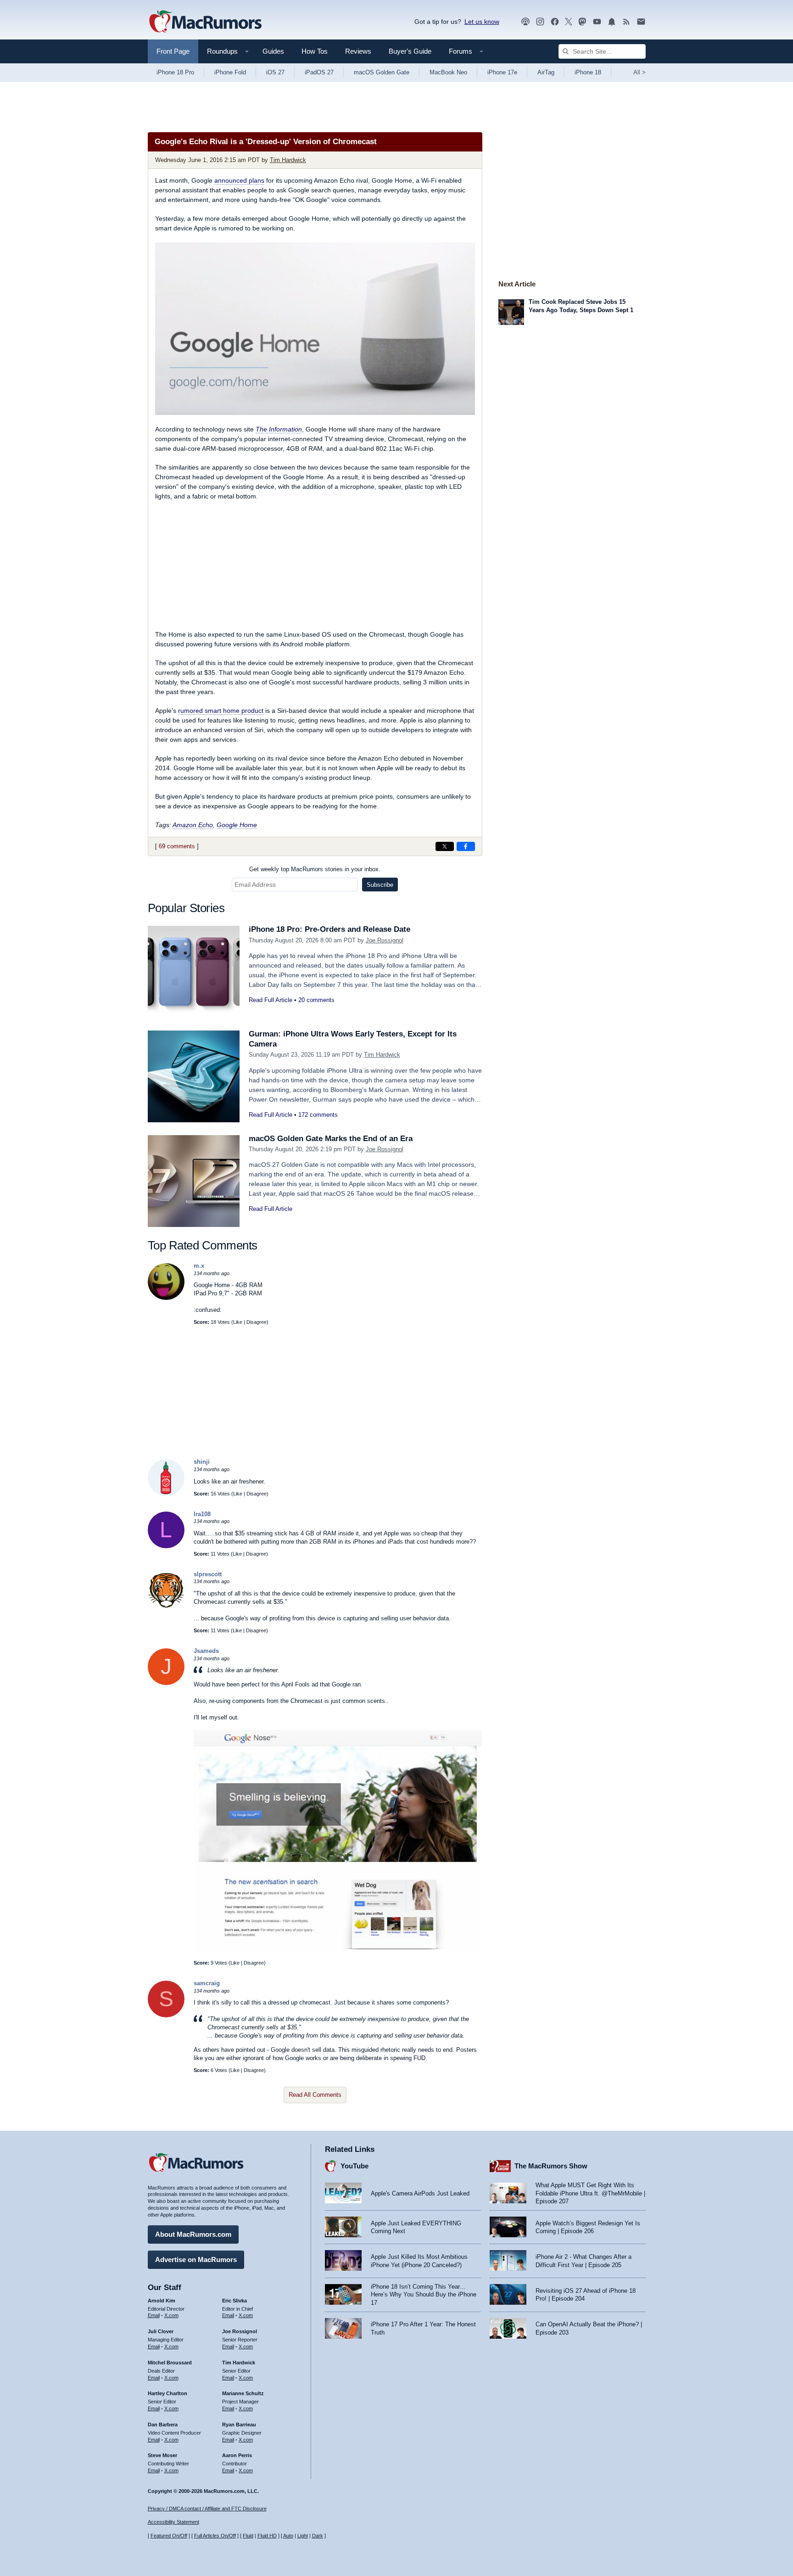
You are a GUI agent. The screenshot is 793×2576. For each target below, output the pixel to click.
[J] (166, 1683)
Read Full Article (271, 1000)
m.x (199, 1266)
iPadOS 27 (319, 72)
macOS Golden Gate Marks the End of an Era (331, 1139)
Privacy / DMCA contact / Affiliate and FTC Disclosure (207, 2509)
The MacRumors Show (551, 2166)
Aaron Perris (237, 2455)
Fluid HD (267, 2536)
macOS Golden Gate (382, 72)
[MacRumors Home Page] (205, 22)
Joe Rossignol (385, 940)
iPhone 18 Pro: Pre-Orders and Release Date (329, 929)
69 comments (177, 846)
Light (303, 2536)
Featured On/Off (169, 2536)
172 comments (318, 1115)
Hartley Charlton (168, 2393)
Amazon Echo (193, 825)
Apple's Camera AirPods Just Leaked (420, 2193)
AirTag (546, 72)
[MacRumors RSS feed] (626, 22)
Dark (318, 2536)
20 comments (316, 1000)
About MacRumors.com (193, 2234)
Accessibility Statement (173, 2522)
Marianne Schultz (243, 2393)
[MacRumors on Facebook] (555, 22)
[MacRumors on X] (569, 22)
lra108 (202, 1514)
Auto (288, 2536)
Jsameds (206, 1651)
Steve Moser (162, 2455)
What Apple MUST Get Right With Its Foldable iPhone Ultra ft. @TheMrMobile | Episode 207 (590, 2193)
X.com (171, 2315)
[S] (166, 2015)
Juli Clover (161, 2331)
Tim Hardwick (288, 160)
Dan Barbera (163, 2425)
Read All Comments (315, 2095)
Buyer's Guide (410, 51)
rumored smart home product (221, 711)
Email (154, 2315)
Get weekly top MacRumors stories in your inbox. (315, 869)
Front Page (173, 51)
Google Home (237, 825)
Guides (273, 51)
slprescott (208, 1574)
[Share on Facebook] (466, 846)
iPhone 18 (588, 72)
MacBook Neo (448, 72)
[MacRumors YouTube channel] (597, 22)
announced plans (239, 180)
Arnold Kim (162, 2301)
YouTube (355, 2166)
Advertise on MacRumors (196, 2260)
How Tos (315, 51)
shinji (202, 1462)
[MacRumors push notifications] (612, 22)
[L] (166, 1546)
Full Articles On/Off (215, 2536)
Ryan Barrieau (239, 2425)
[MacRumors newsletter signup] (641, 22)
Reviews (358, 51)
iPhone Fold (230, 72)
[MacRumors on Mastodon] (582, 22)
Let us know (482, 22)
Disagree (257, 1322)
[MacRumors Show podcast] (525, 22)
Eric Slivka (235, 2301)
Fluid (248, 2536)
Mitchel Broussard (170, 2363)
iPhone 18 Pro (175, 72)
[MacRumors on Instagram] (540, 22)
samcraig (207, 1983)
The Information (279, 429)
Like (238, 1322)
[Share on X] (445, 846)
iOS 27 (275, 72)
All (639, 72)
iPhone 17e (502, 72)
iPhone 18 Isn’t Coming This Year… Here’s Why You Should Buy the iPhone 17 (424, 2295)
